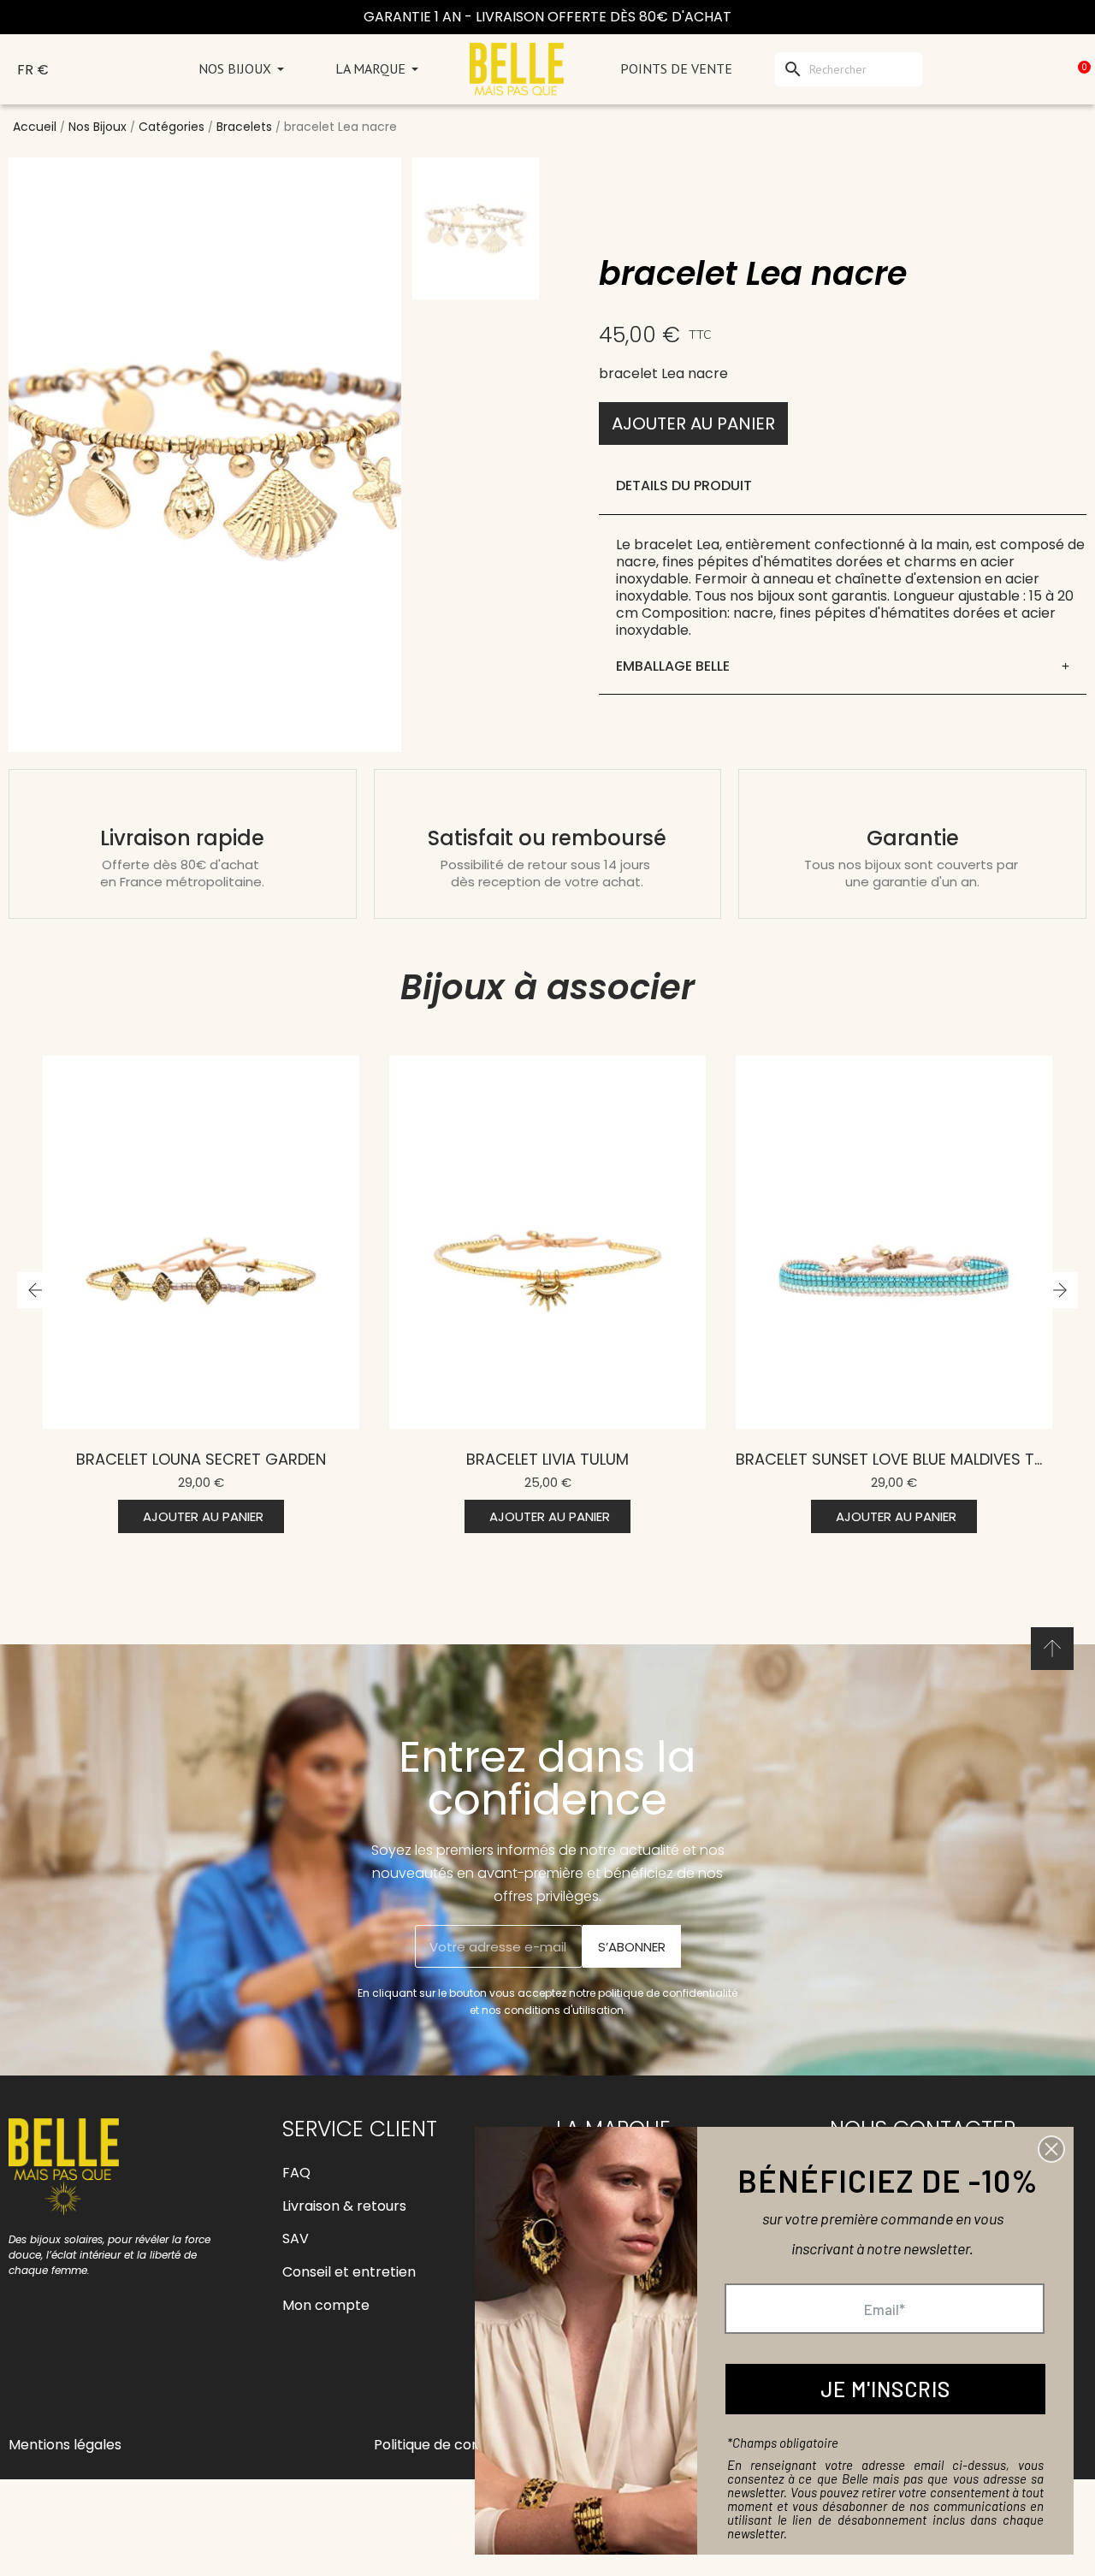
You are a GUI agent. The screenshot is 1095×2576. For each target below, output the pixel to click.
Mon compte (326, 2305)
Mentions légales (65, 2445)
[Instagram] (64, 2381)
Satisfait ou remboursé (547, 838)
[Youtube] (103, 2381)
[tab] (843, 667)
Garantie (913, 838)
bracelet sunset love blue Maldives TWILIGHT (569, 1459)
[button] (693, 423)
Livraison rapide (182, 838)
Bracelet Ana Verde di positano (894, 1459)
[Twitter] (141, 2381)
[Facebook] (26, 2381)
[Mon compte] (1002, 69)
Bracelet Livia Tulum (201, 1459)
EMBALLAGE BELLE (673, 666)
